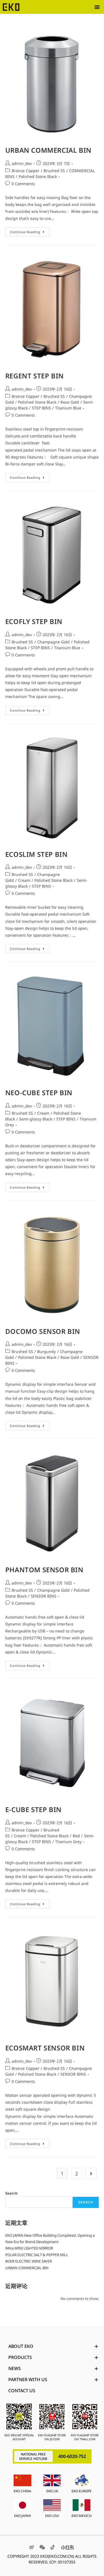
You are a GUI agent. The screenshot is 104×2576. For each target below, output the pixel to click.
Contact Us (22, 2391)
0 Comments (23, 184)
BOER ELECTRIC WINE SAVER (29, 2261)
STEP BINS (41, 408)
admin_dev (22, 163)
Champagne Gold (53, 642)
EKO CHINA (22, 2491)
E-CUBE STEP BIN (33, 1809)
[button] (97, 7)
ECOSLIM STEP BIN (36, 854)
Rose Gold (70, 402)
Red (76, 1836)
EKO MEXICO (82, 2516)
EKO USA (52, 2516)
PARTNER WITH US (28, 2379)
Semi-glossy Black (36, 1119)
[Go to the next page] (91, 2174)
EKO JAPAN (22, 2516)
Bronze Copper (26, 171)
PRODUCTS (20, 2357)
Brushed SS (54, 171)
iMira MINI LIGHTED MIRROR (29, 2248)
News (15, 2368)
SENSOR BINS (44, 1596)
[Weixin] (42, 2547)
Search (11, 2193)
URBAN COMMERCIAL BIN (48, 150)
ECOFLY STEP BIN (34, 621)
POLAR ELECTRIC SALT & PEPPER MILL (37, 2255)
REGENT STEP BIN (35, 376)
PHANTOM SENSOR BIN (44, 1570)
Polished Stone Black (38, 176)
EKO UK (52, 2491)
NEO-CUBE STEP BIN (39, 1093)
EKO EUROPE (82, 2491)
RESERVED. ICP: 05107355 (52, 2562)
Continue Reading (30, 231)
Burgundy (46, 1351)
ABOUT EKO (21, 2346)
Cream (24, 880)
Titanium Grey (68, 1842)
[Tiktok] (53, 2547)
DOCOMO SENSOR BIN (43, 1331)
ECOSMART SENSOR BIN (45, 2048)
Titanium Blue (68, 408)
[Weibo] (32, 2547)
